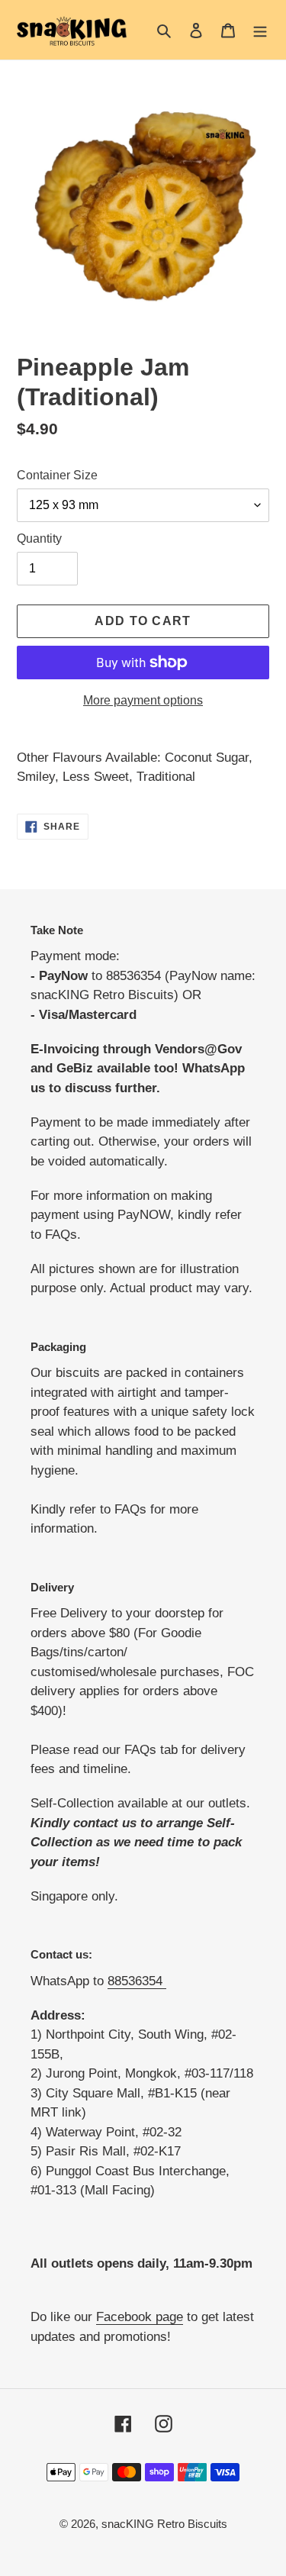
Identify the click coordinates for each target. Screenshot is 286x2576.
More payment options (143, 700)
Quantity (39, 538)
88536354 (137, 1981)
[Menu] (260, 30)
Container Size (57, 475)
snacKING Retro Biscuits (164, 2524)
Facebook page (140, 2317)
